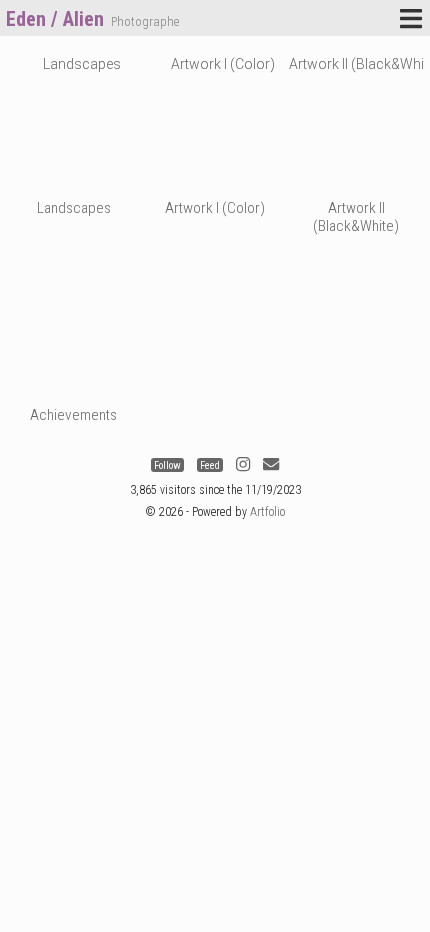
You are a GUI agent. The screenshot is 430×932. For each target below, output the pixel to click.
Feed (210, 465)
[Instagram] (243, 465)
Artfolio (267, 512)
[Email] (271, 465)
